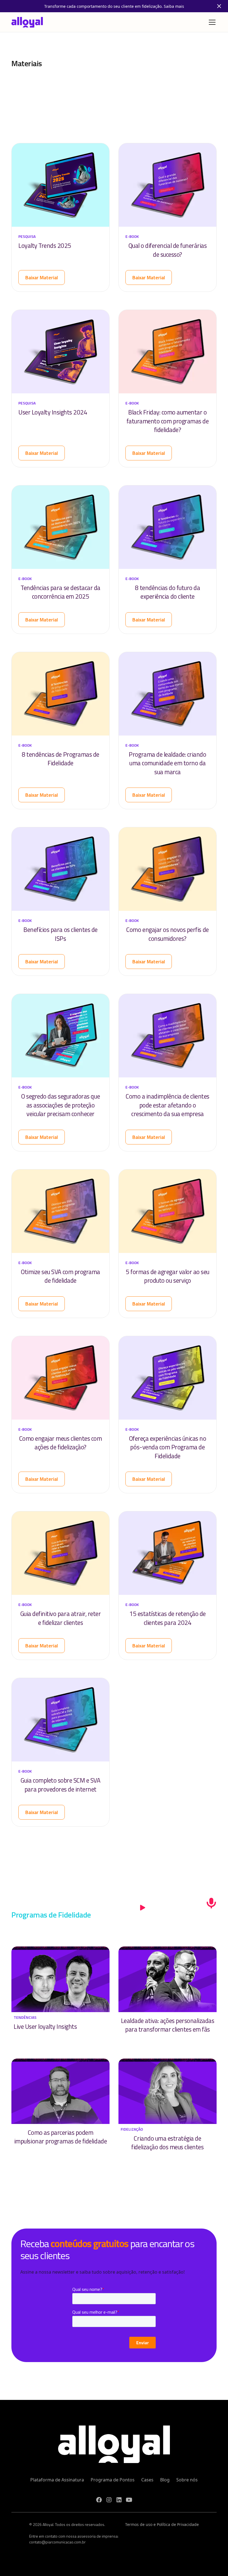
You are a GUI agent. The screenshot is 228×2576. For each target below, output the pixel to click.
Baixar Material (42, 277)
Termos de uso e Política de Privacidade (162, 2524)
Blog (165, 2480)
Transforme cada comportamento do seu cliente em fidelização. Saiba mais (114, 6)
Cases (147, 2480)
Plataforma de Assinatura (57, 2480)
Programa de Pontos (113, 2480)
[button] (211, 22)
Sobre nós (187, 2480)
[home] (27, 22)
